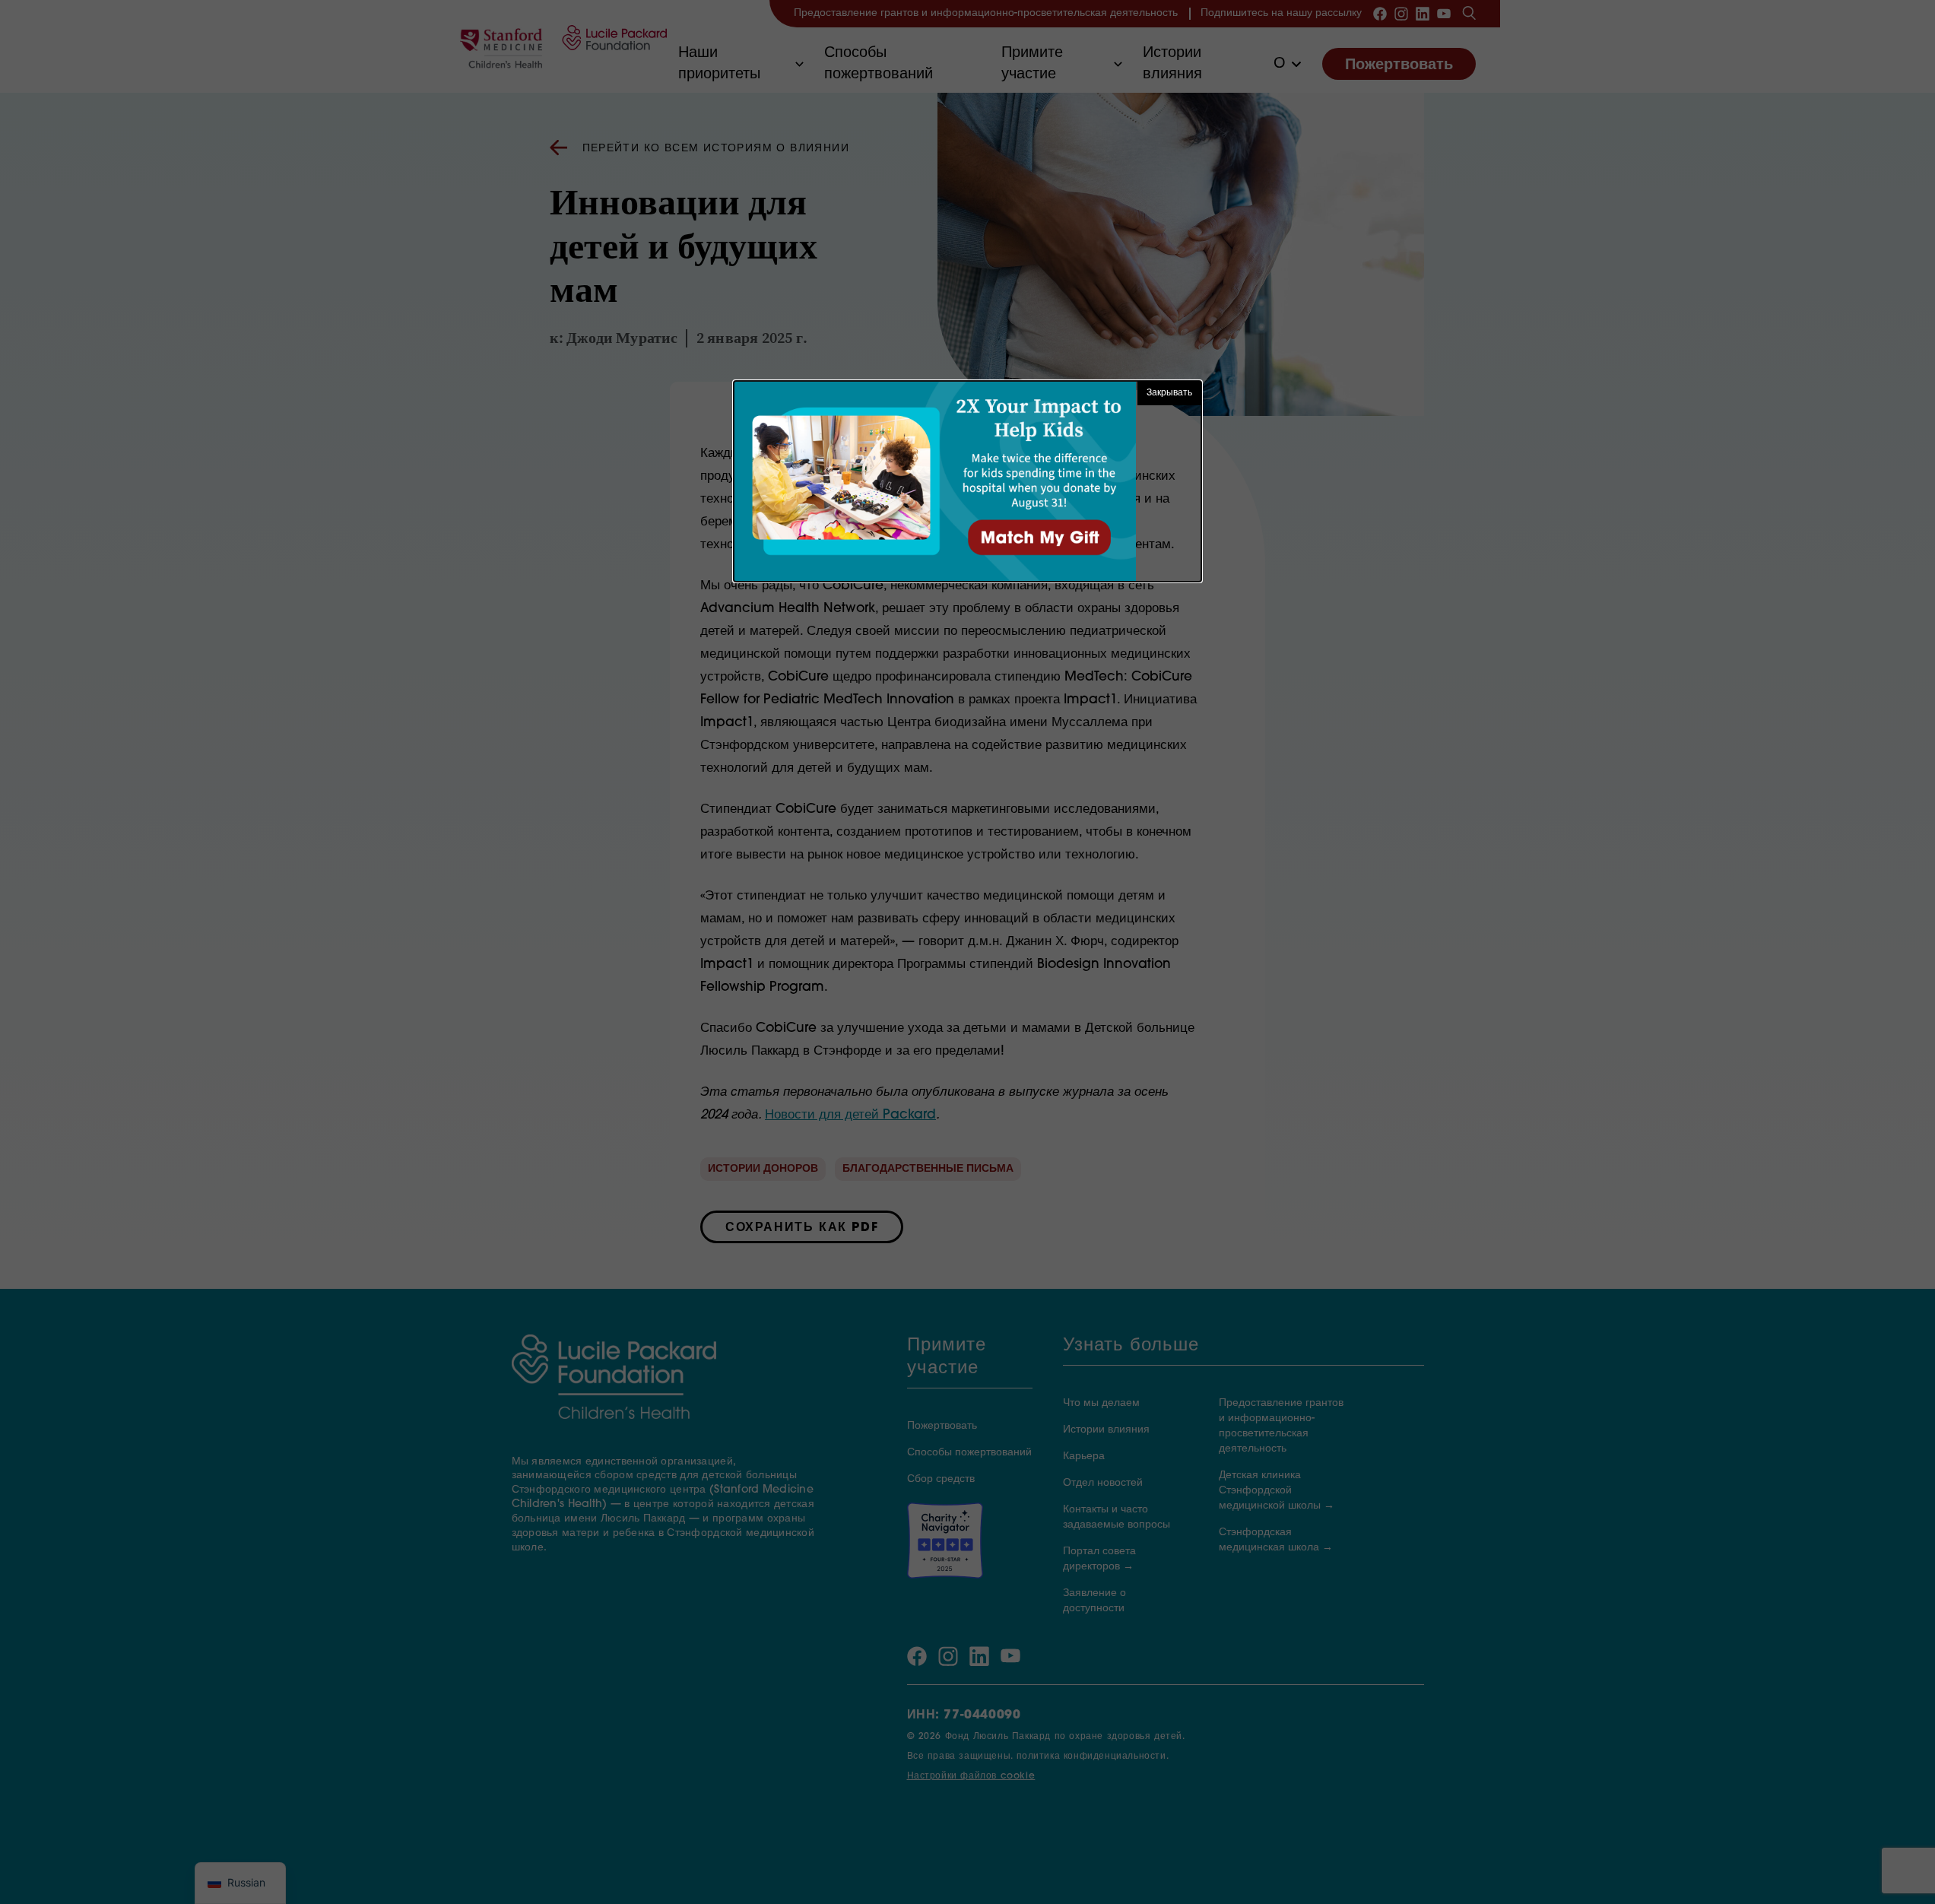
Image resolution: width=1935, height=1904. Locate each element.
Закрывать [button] (1169, 393)
